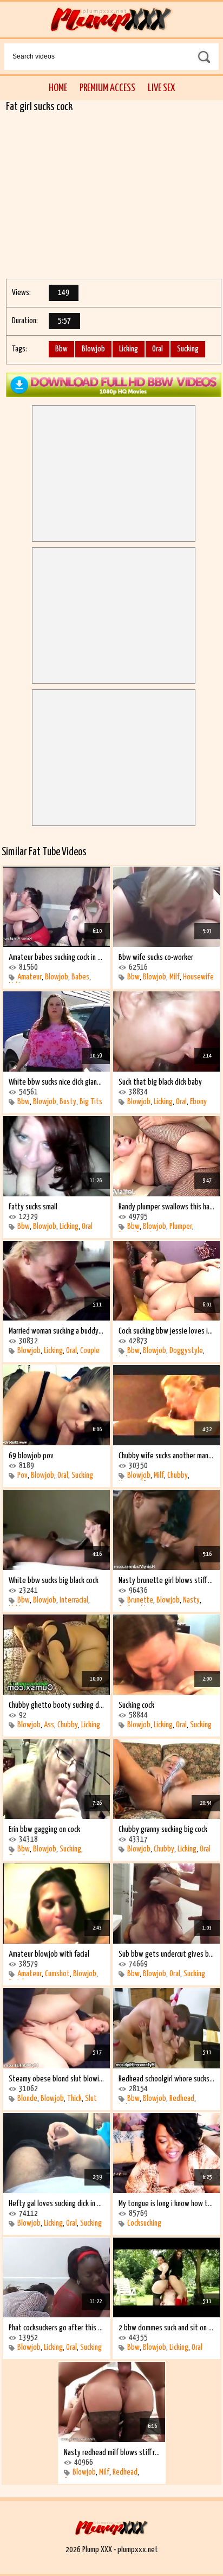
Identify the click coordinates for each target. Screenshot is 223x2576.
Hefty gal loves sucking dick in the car (57, 2204)
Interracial (74, 1600)
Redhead (182, 2098)
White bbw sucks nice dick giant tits (57, 1082)
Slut (91, 2098)
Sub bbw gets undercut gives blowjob (166, 1954)
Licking (129, 349)
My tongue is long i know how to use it (166, 2204)
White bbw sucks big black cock (54, 1581)
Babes (80, 977)
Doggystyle (186, 1351)
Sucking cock (136, 1705)
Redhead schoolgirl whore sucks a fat (166, 2079)
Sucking (188, 349)
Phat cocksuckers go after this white (57, 2328)
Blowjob (93, 349)
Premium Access (107, 88)
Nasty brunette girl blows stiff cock (166, 1581)
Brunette (140, 1600)
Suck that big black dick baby (160, 1082)
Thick (74, 2098)
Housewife (198, 977)
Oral (158, 349)
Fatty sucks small (33, 1207)
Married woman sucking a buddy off (57, 1331)
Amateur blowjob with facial (49, 1954)
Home (58, 88)
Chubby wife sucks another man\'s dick (166, 1456)
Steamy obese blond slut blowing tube (57, 2079)
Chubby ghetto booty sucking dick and (57, 1705)
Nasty (191, 1600)
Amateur (29, 977)
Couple (90, 1351)
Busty (68, 1102)
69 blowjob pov (31, 1456)
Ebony (198, 1102)
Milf (175, 977)
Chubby (178, 1475)
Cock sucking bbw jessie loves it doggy (166, 1331)
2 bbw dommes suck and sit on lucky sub (166, 2328)
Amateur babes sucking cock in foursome (57, 957)
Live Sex (161, 88)
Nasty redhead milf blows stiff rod (112, 2453)
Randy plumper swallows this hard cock (166, 1207)
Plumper (181, 1226)
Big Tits (91, 1102)
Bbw (61, 349)
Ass (49, 1725)
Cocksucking (144, 2223)
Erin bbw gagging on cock (44, 1830)
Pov (22, 1475)
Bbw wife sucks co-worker (156, 957)
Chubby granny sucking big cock (163, 1830)
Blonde (27, 2098)
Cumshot (57, 1974)
